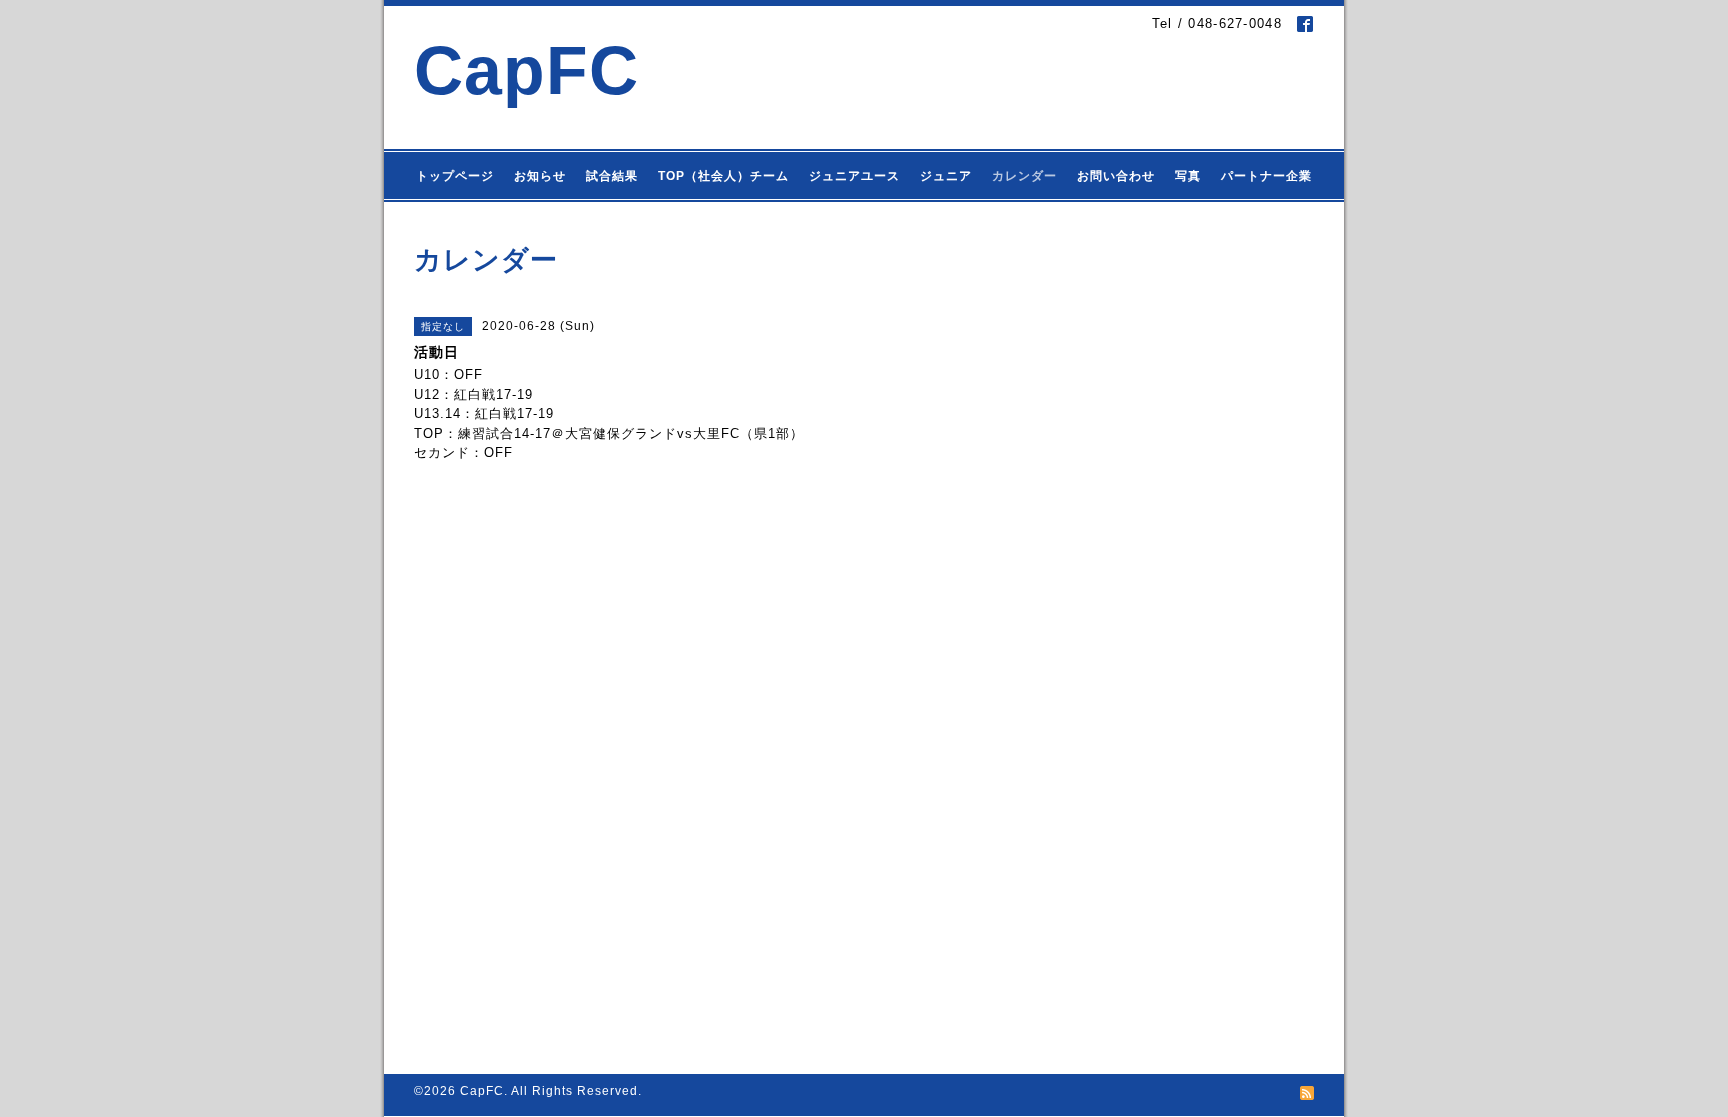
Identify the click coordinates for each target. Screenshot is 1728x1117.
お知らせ (540, 176)
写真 (1188, 176)
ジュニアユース (854, 176)
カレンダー (1024, 176)
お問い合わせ (1116, 176)
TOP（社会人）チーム (723, 176)
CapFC (526, 70)
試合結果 (612, 176)
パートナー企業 (1266, 176)
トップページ (455, 176)
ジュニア (946, 176)
